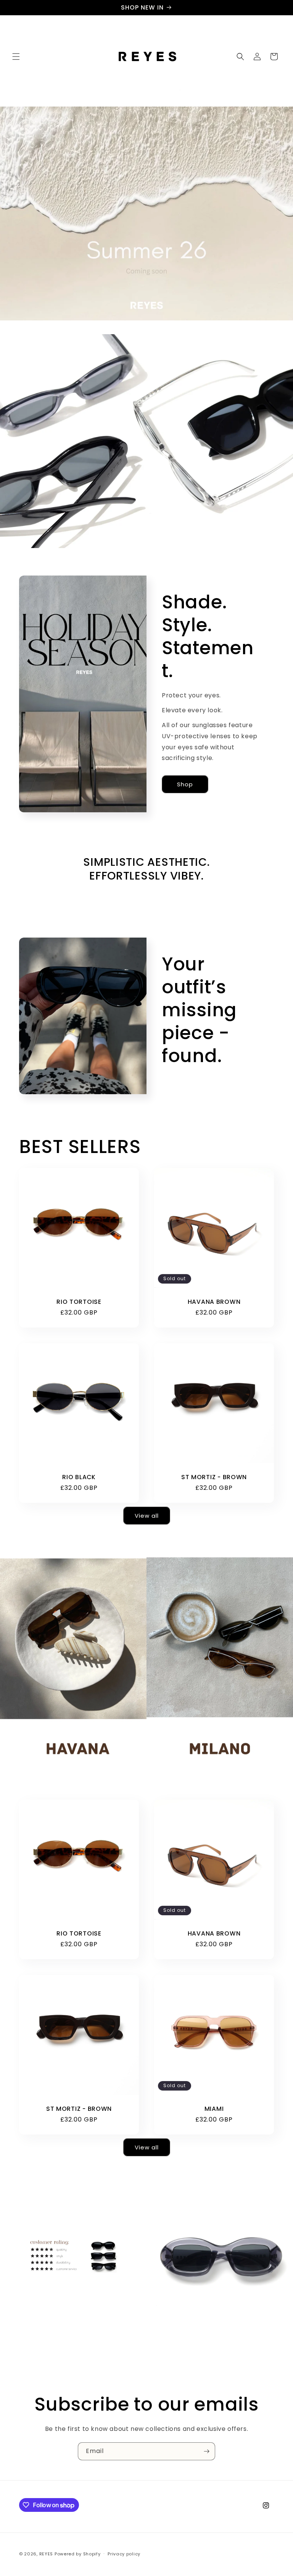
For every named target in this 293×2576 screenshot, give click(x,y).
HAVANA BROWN (214, 1302)
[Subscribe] (206, 2451)
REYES (46, 2554)
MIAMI (214, 2109)
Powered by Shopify (78, 2554)
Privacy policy (124, 2554)
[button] (16, 57)
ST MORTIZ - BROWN (214, 1477)
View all (147, 1516)
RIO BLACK (79, 1477)
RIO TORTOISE (79, 1302)
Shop (185, 784)
